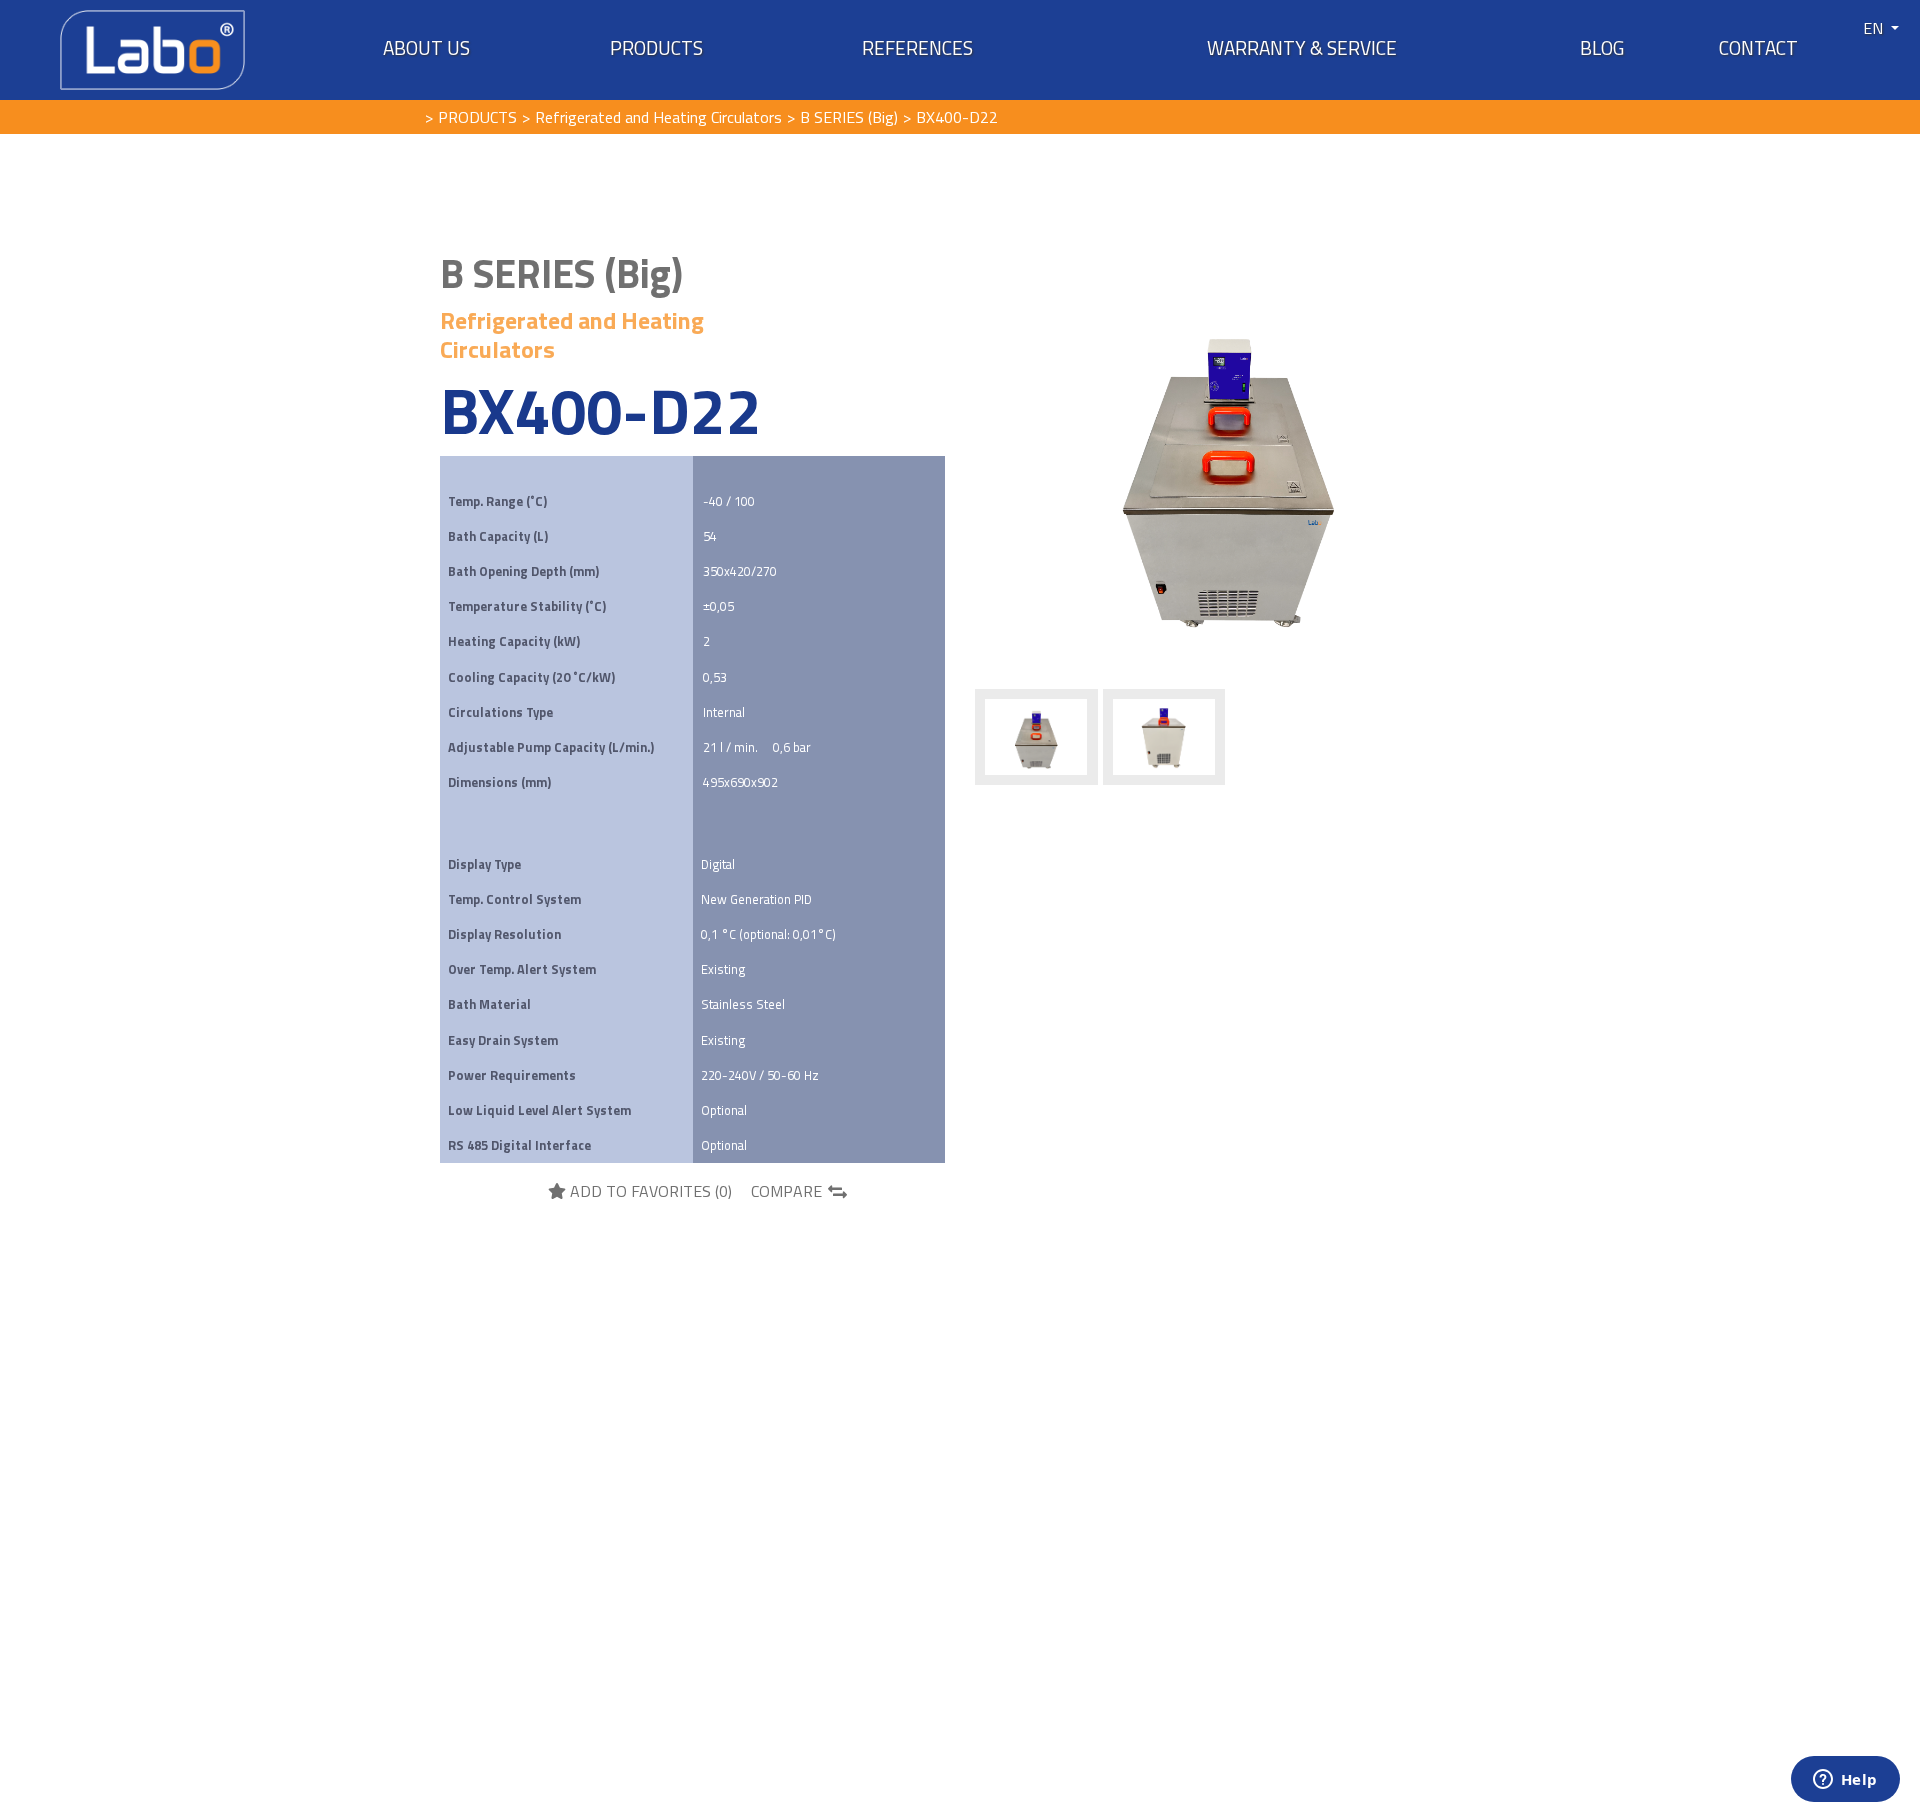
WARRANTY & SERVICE (1302, 48)
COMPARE (786, 1191)
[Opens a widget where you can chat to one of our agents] (1845, 1781)
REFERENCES (917, 48)
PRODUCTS (656, 48)
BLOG (1602, 48)
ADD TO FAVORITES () (649, 1191)
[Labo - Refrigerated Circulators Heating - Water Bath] (152, 48)
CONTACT (1758, 48)
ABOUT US (426, 48)
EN (1875, 28)
